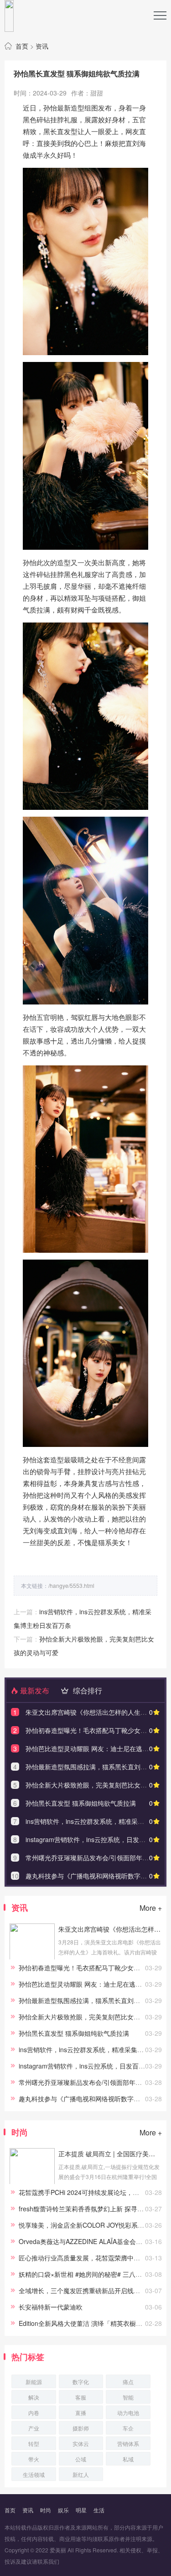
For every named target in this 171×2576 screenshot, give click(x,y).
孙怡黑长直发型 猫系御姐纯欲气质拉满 (81, 1803)
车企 (128, 2428)
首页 (22, 46)
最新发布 (34, 1690)
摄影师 (81, 2428)
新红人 (81, 2474)
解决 (34, 2397)
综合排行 (87, 1690)
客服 (81, 2397)
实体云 (81, 2443)
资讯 (42, 46)
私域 (128, 2459)
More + (151, 1908)
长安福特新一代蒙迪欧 (51, 2307)
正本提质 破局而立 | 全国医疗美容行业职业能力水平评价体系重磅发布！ (110, 2154)
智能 (128, 2397)
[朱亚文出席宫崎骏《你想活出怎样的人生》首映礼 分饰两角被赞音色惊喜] (32, 1957)
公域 (81, 2459)
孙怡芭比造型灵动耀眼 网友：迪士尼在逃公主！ (93, 1748)
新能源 (34, 2382)
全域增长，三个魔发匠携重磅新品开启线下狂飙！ (89, 2290)
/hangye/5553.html (71, 1585)
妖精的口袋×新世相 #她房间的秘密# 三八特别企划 (90, 2274)
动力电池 (128, 2413)
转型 (34, 2443)
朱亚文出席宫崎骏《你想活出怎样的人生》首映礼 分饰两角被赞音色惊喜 (110, 1929)
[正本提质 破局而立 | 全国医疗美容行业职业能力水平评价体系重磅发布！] (32, 2182)
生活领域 (34, 2474)
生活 (99, 2510)
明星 (81, 2510)
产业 (34, 2428)
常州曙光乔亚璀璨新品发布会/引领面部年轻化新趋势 (93, 2082)
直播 (81, 2413)
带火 (34, 2459)
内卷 (34, 2413)
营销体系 (128, 2443)
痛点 (128, 2382)
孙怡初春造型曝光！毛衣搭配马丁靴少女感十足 (93, 1730)
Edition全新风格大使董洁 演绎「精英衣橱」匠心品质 (93, 2323)
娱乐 (63, 2510)
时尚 (46, 2510)
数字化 (81, 2382)
